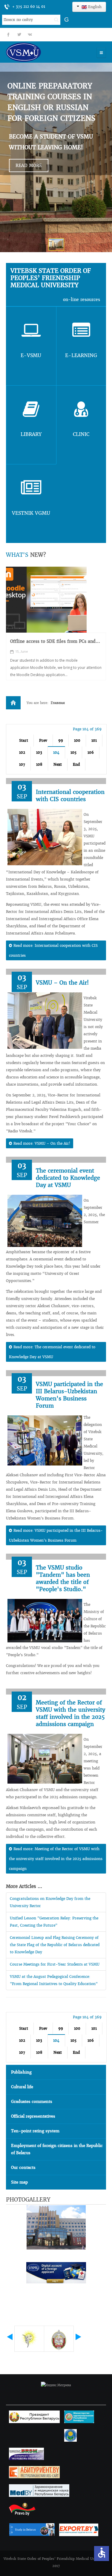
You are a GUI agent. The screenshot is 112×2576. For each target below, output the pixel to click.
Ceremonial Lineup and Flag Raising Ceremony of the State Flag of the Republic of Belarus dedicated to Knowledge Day (55, 1945)
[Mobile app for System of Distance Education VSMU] (46, 600)
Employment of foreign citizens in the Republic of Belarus (57, 2149)
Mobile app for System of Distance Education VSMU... (47, 644)
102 (22, 752)
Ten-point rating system (35, 2131)
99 (61, 740)
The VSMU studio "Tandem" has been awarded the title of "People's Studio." (63, 1578)
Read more (29, 165)
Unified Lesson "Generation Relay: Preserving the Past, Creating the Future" (54, 1922)
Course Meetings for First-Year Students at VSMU (55, 1964)
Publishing (21, 2072)
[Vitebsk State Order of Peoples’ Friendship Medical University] (40, 52)
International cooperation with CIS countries (70, 796)
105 (73, 752)
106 (91, 752)
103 (39, 752)
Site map (19, 2182)
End (76, 764)
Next (58, 764)
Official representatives (33, 2116)
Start (24, 740)
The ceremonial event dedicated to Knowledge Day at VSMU (68, 1178)
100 (77, 740)
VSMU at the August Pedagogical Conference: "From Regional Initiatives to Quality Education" (54, 1980)
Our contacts (23, 2168)
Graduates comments (32, 2102)
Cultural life (22, 2087)
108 (39, 764)
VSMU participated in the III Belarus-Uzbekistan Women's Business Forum (69, 1395)
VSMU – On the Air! (62, 983)
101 (94, 740)
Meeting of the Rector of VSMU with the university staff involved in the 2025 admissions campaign (70, 1713)
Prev (43, 740)
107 (22, 764)
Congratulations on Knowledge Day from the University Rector (50, 1902)
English (94, 7)
